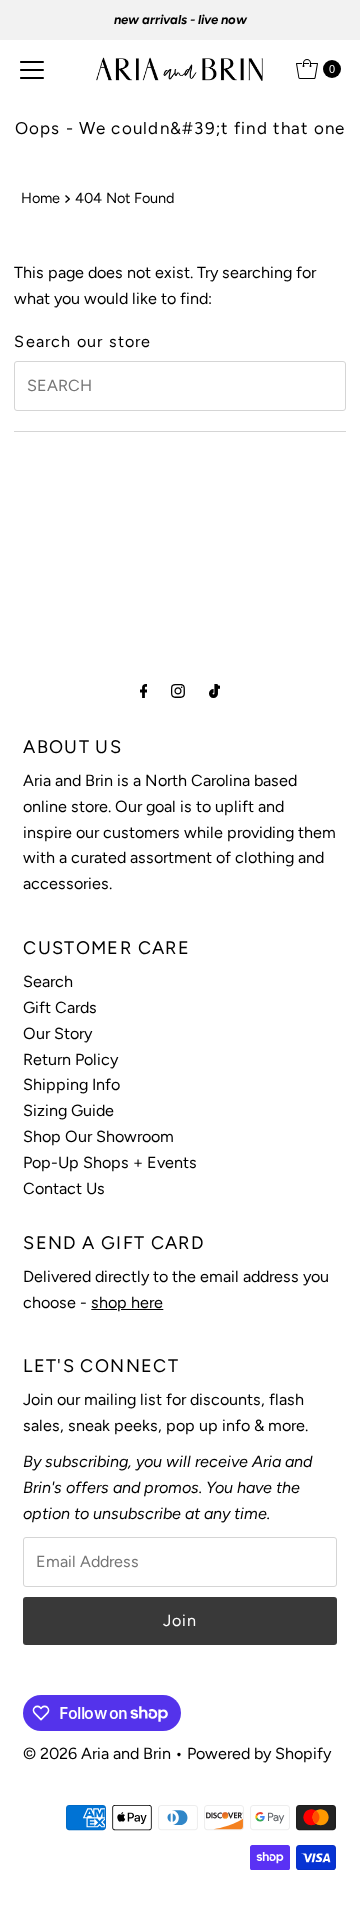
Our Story (57, 1033)
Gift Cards (60, 1007)
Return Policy (70, 1059)
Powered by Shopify (259, 1753)
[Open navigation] (32, 69)
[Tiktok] (214, 691)
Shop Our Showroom (98, 1136)
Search (48, 981)
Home (40, 198)
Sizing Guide (68, 1110)
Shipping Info (71, 1084)
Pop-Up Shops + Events (110, 1162)
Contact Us (64, 1188)
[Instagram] (178, 691)
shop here (127, 1302)
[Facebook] (144, 691)
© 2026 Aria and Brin (97, 1753)
